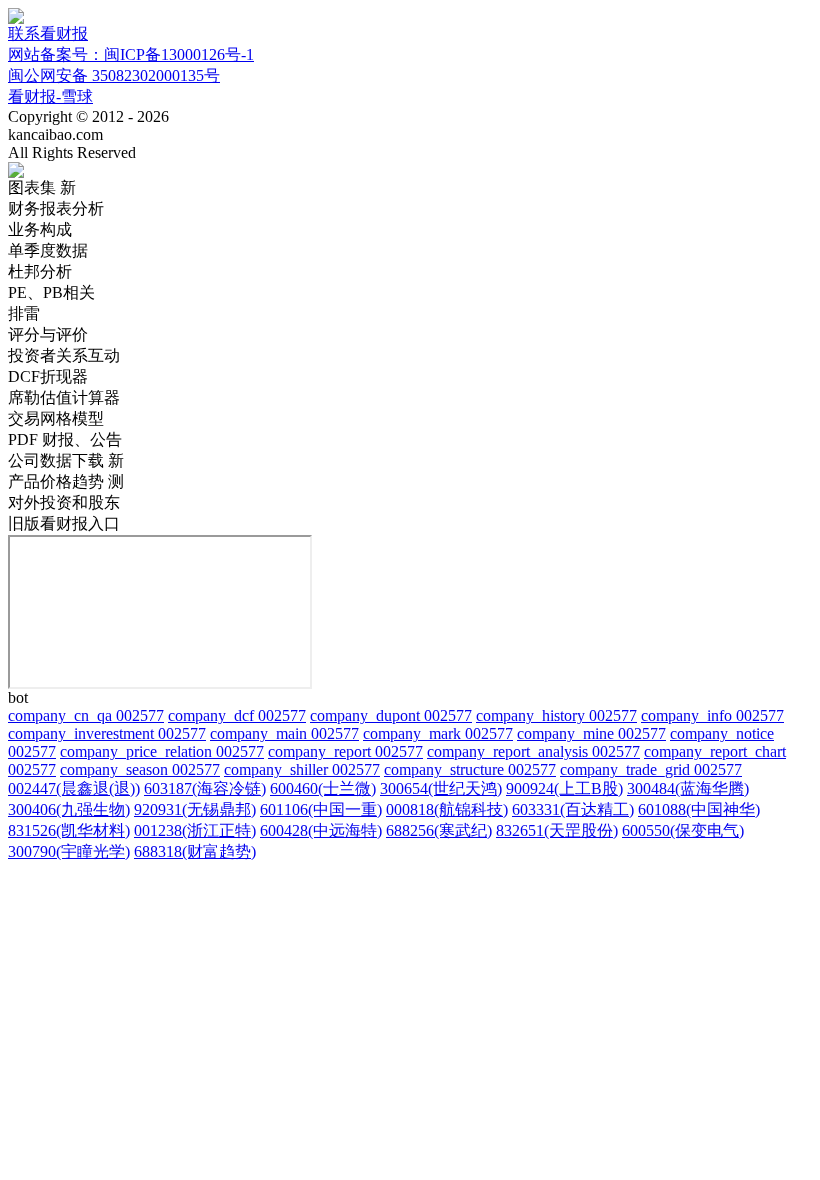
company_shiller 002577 (302, 769)
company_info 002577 (712, 715)
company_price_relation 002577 (162, 751)
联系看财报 (48, 33)
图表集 (42, 187)
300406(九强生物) (69, 809)
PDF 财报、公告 (65, 439)
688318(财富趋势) (195, 851)
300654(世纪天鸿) (441, 788)
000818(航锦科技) (447, 809)
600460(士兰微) (323, 788)
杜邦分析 (40, 271)
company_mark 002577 (438, 733)
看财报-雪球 (50, 96)
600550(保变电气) (683, 830)
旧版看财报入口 (64, 523)
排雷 (24, 313)
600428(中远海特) (321, 830)
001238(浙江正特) (195, 830)
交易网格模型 (56, 418)
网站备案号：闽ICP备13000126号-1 (131, 54)
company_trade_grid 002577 (651, 769)
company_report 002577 (345, 751)
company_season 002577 (140, 769)
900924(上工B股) (564, 788)
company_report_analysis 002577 (533, 751)
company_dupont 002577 (391, 715)
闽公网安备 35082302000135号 (114, 75)
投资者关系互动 (64, 355)
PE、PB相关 (51, 292)
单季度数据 (48, 250)
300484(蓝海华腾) (688, 788)
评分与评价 (48, 334)
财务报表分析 (56, 208)
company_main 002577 (284, 733)
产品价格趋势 (66, 481)
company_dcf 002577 (237, 715)
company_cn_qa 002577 (86, 715)
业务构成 (40, 229)
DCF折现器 (48, 376)
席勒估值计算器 (64, 397)
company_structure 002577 (470, 769)
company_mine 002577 (591, 733)
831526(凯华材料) (69, 830)
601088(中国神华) (699, 809)
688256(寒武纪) (439, 830)
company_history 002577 (556, 715)
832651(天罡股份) (557, 830)
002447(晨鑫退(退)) (74, 788)
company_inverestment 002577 (107, 733)
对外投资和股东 (64, 502)
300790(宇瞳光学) (69, 851)
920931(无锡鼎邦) (195, 809)
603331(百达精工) (573, 809)
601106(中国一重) (321, 809)
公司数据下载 (66, 460)
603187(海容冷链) (205, 788)
